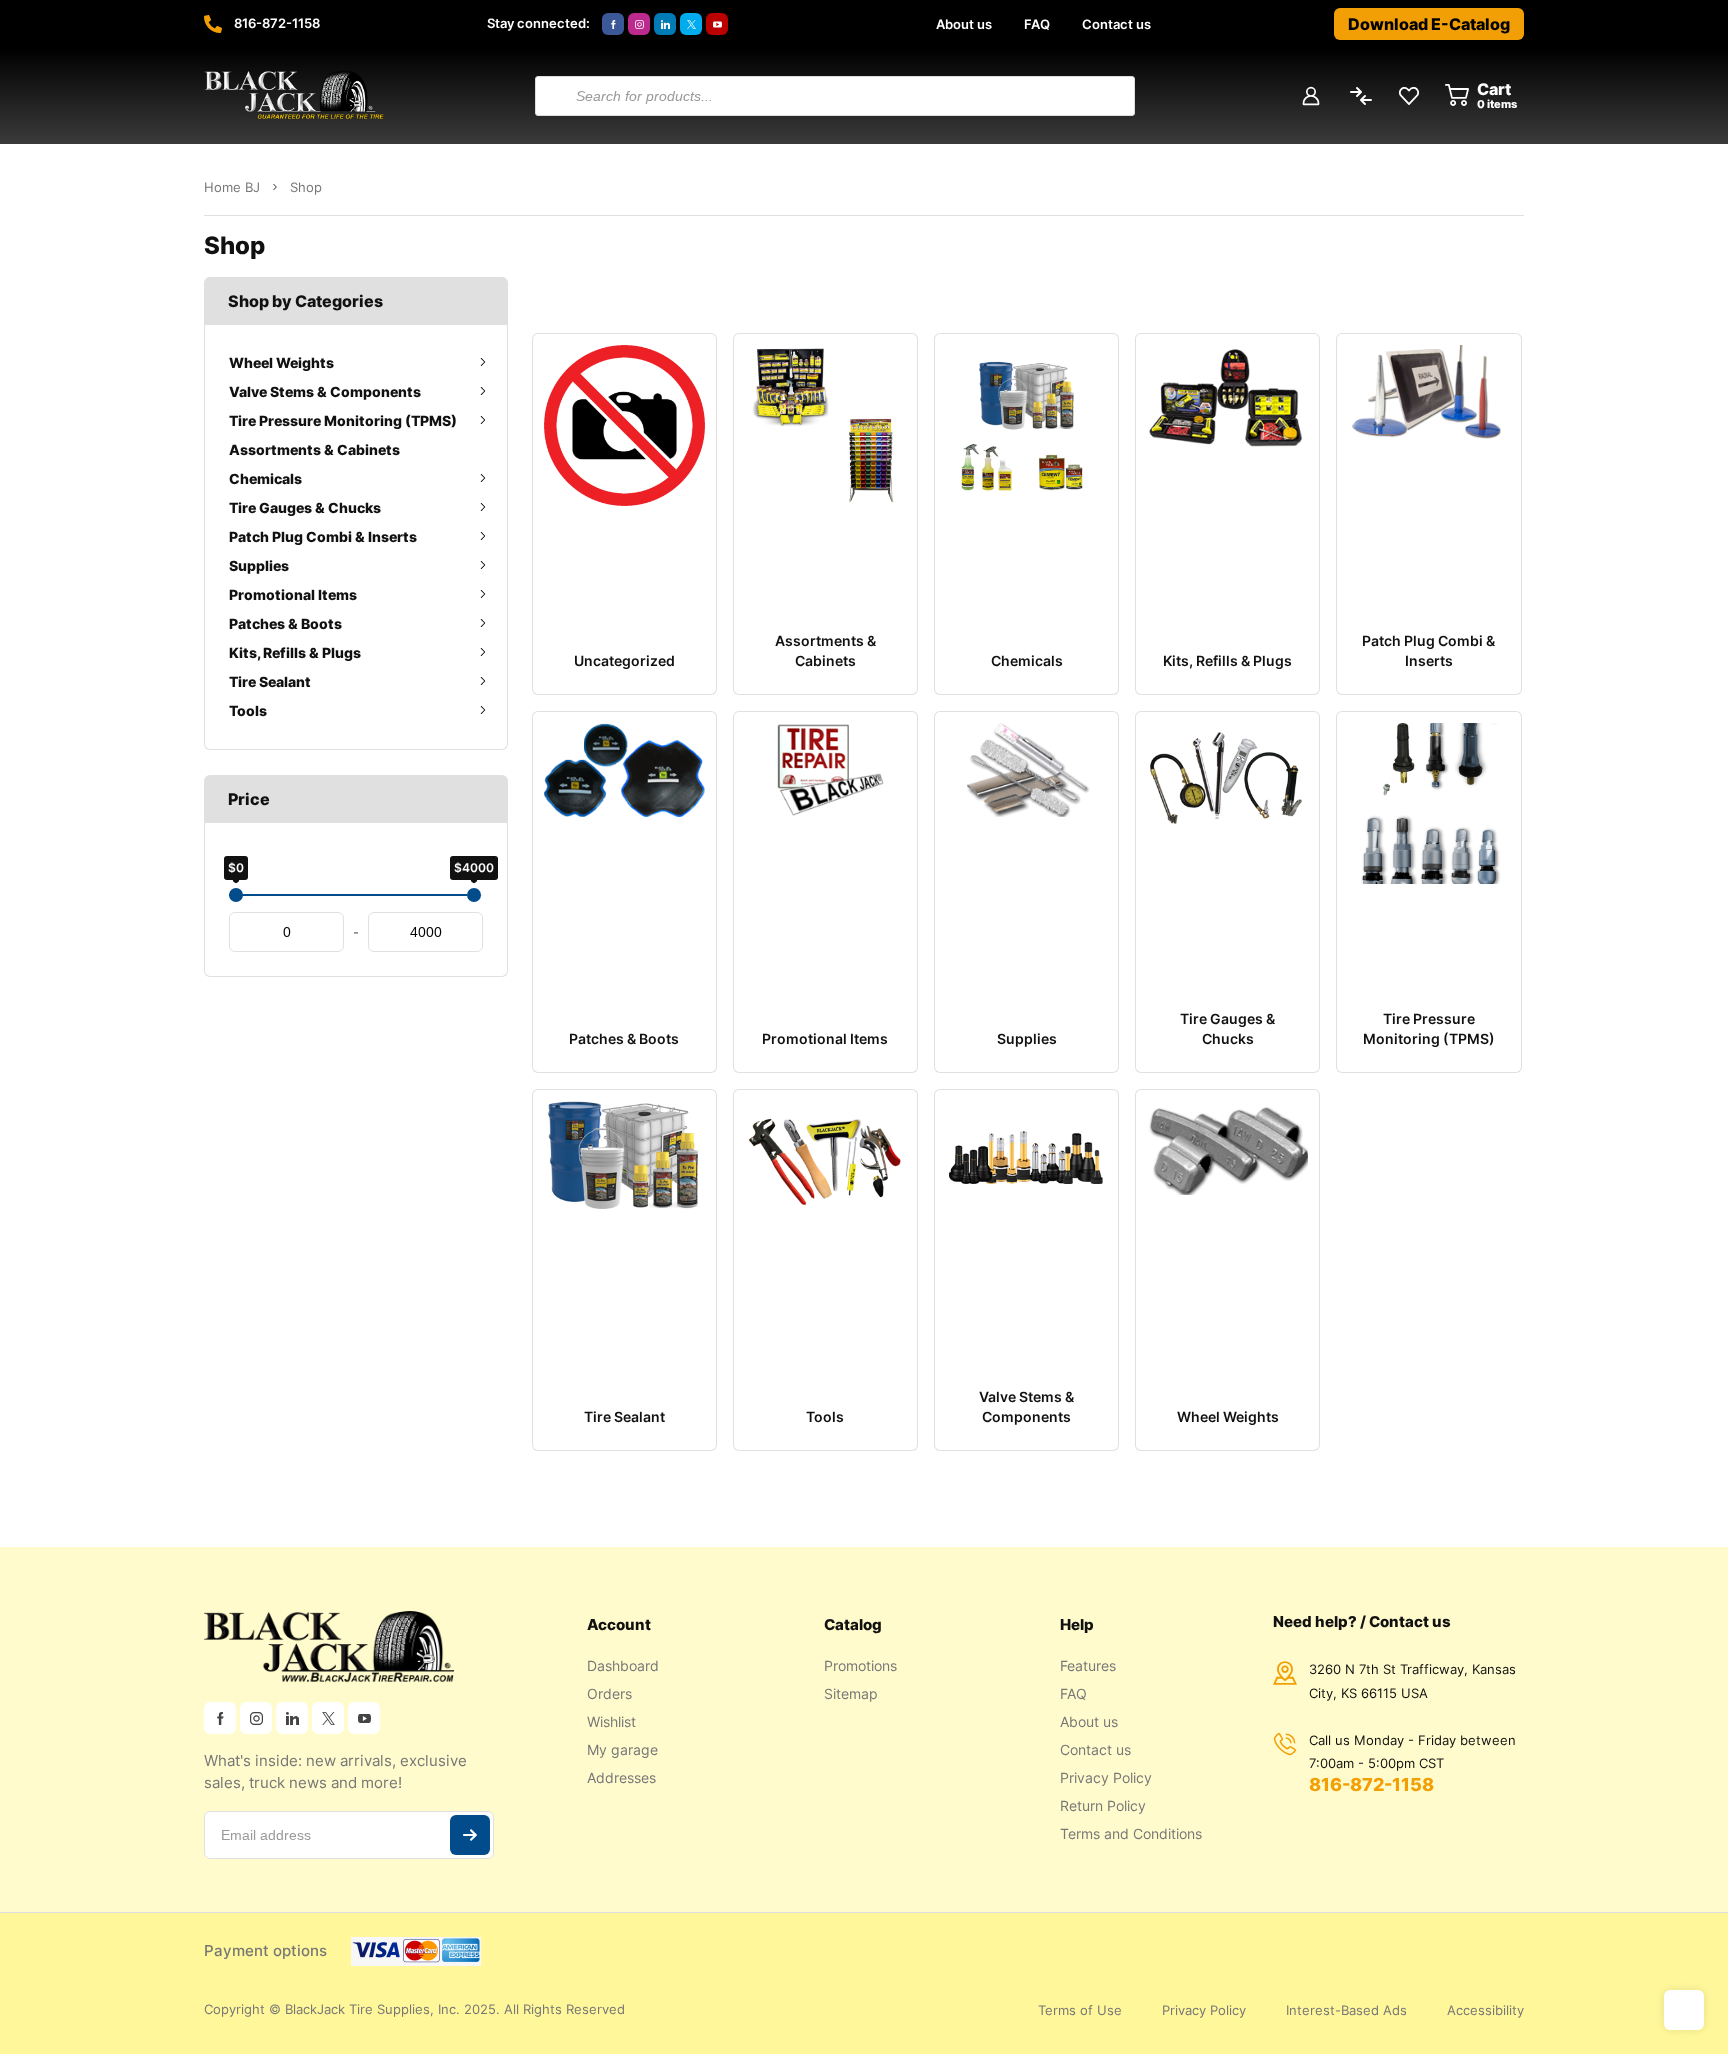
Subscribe (470, 1835)
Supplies (259, 565)
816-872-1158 (277, 23)
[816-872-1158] (213, 24)
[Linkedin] (665, 24)
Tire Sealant (270, 681)
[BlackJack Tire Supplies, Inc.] (294, 96)
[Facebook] (613, 24)
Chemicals (265, 478)
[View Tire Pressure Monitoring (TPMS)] (1428, 848)
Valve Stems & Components (325, 391)
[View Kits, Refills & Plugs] (1227, 470)
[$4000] (474, 895)
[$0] (236, 895)
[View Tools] (825, 1226)
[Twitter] (691, 24)
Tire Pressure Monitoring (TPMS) (343, 420)
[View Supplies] (1026, 848)
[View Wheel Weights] (1227, 1226)
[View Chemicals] (1026, 470)
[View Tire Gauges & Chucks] (1227, 848)
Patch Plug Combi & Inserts (323, 536)
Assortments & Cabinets (314, 449)
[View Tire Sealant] (624, 1226)
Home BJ (232, 187)
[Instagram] (639, 24)
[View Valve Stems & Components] (1026, 1226)
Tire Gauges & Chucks (305, 507)
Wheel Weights (281, 362)
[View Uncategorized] (624, 470)
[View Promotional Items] (825, 848)
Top (1684, 2010)
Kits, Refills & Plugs (295, 652)
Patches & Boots (285, 623)
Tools (248, 710)
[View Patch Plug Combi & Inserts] (1428, 470)
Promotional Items (293, 594)
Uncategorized (624, 660)
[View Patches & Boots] (624, 848)
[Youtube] (717, 24)
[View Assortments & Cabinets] (825, 470)
